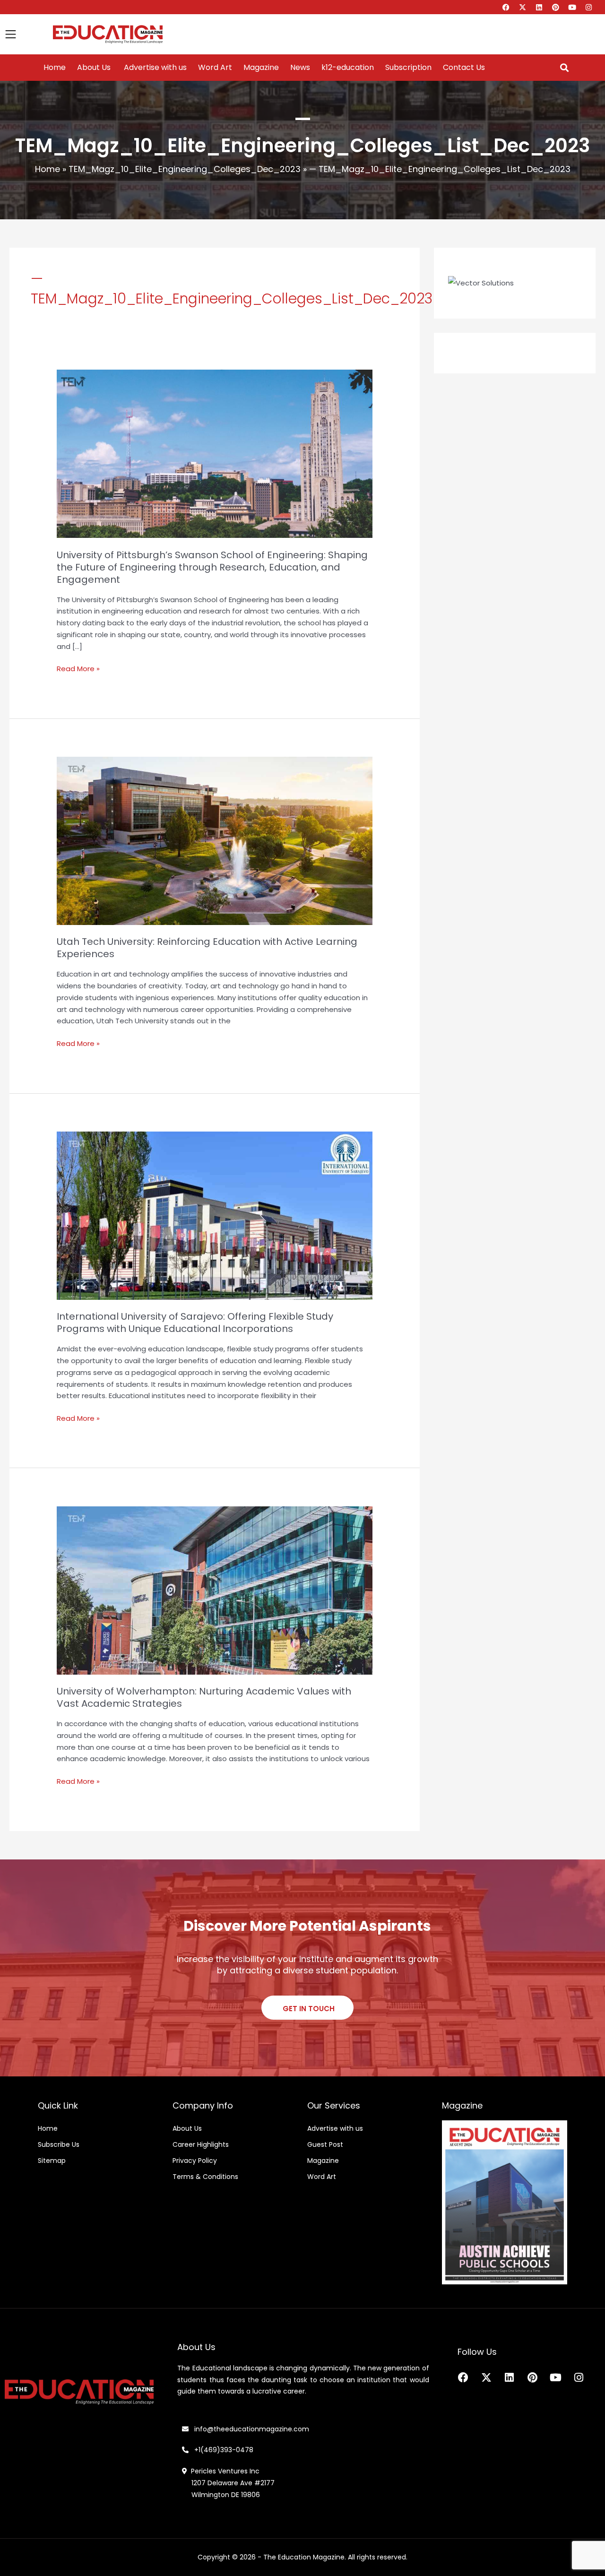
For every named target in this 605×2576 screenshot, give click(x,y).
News (300, 68)
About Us (94, 68)
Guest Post (325, 2144)
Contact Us (464, 68)
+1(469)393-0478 (223, 2450)
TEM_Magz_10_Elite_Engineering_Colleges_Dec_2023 (185, 169)
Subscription (408, 68)
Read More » (78, 668)
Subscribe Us (59, 2144)
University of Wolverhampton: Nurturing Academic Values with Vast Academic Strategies (204, 1697)
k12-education (348, 68)
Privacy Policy (195, 2161)
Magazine (261, 68)
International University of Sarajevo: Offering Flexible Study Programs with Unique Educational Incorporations (195, 1323)
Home (55, 68)
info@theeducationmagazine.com (249, 2429)
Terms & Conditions (205, 2177)
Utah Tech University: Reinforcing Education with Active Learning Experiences (207, 948)
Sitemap (52, 2161)
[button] (564, 68)
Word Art (215, 68)
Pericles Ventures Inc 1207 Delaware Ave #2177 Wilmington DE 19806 (228, 2483)
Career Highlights (201, 2144)
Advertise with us (154, 68)
